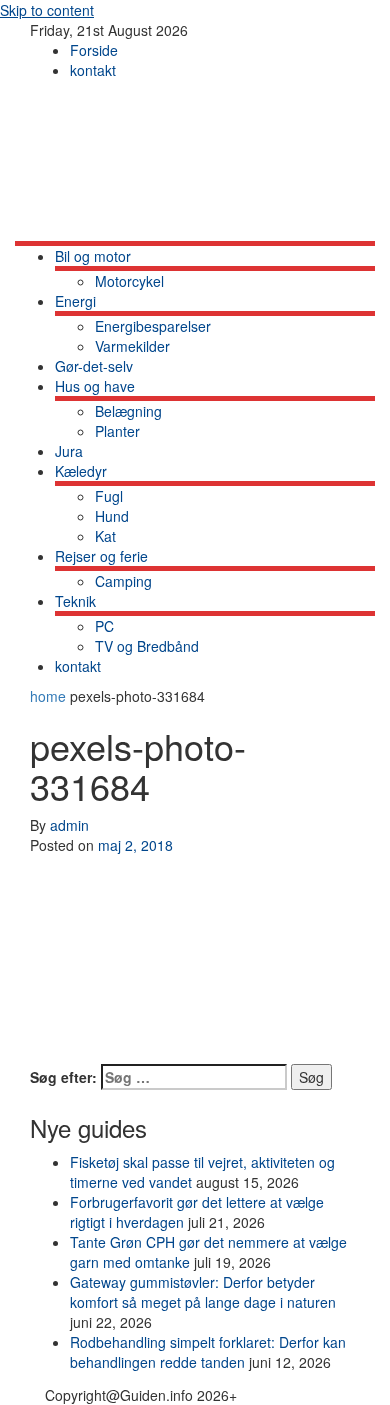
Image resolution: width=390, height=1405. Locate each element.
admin (69, 825)
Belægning (128, 411)
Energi (75, 301)
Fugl (109, 496)
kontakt (93, 70)
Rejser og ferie (101, 556)
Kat (105, 536)
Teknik (75, 601)
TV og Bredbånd (147, 646)
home (50, 696)
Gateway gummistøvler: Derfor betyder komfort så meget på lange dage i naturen (203, 1292)
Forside (94, 50)
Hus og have (95, 386)
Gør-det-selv (94, 366)
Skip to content (47, 10)
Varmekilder (132, 346)
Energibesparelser (153, 326)
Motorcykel (129, 281)
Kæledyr (81, 471)
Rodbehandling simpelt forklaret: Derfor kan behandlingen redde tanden (208, 1352)
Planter (117, 431)
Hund (112, 516)
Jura (69, 451)
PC (104, 626)
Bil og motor (93, 256)
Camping (123, 581)
